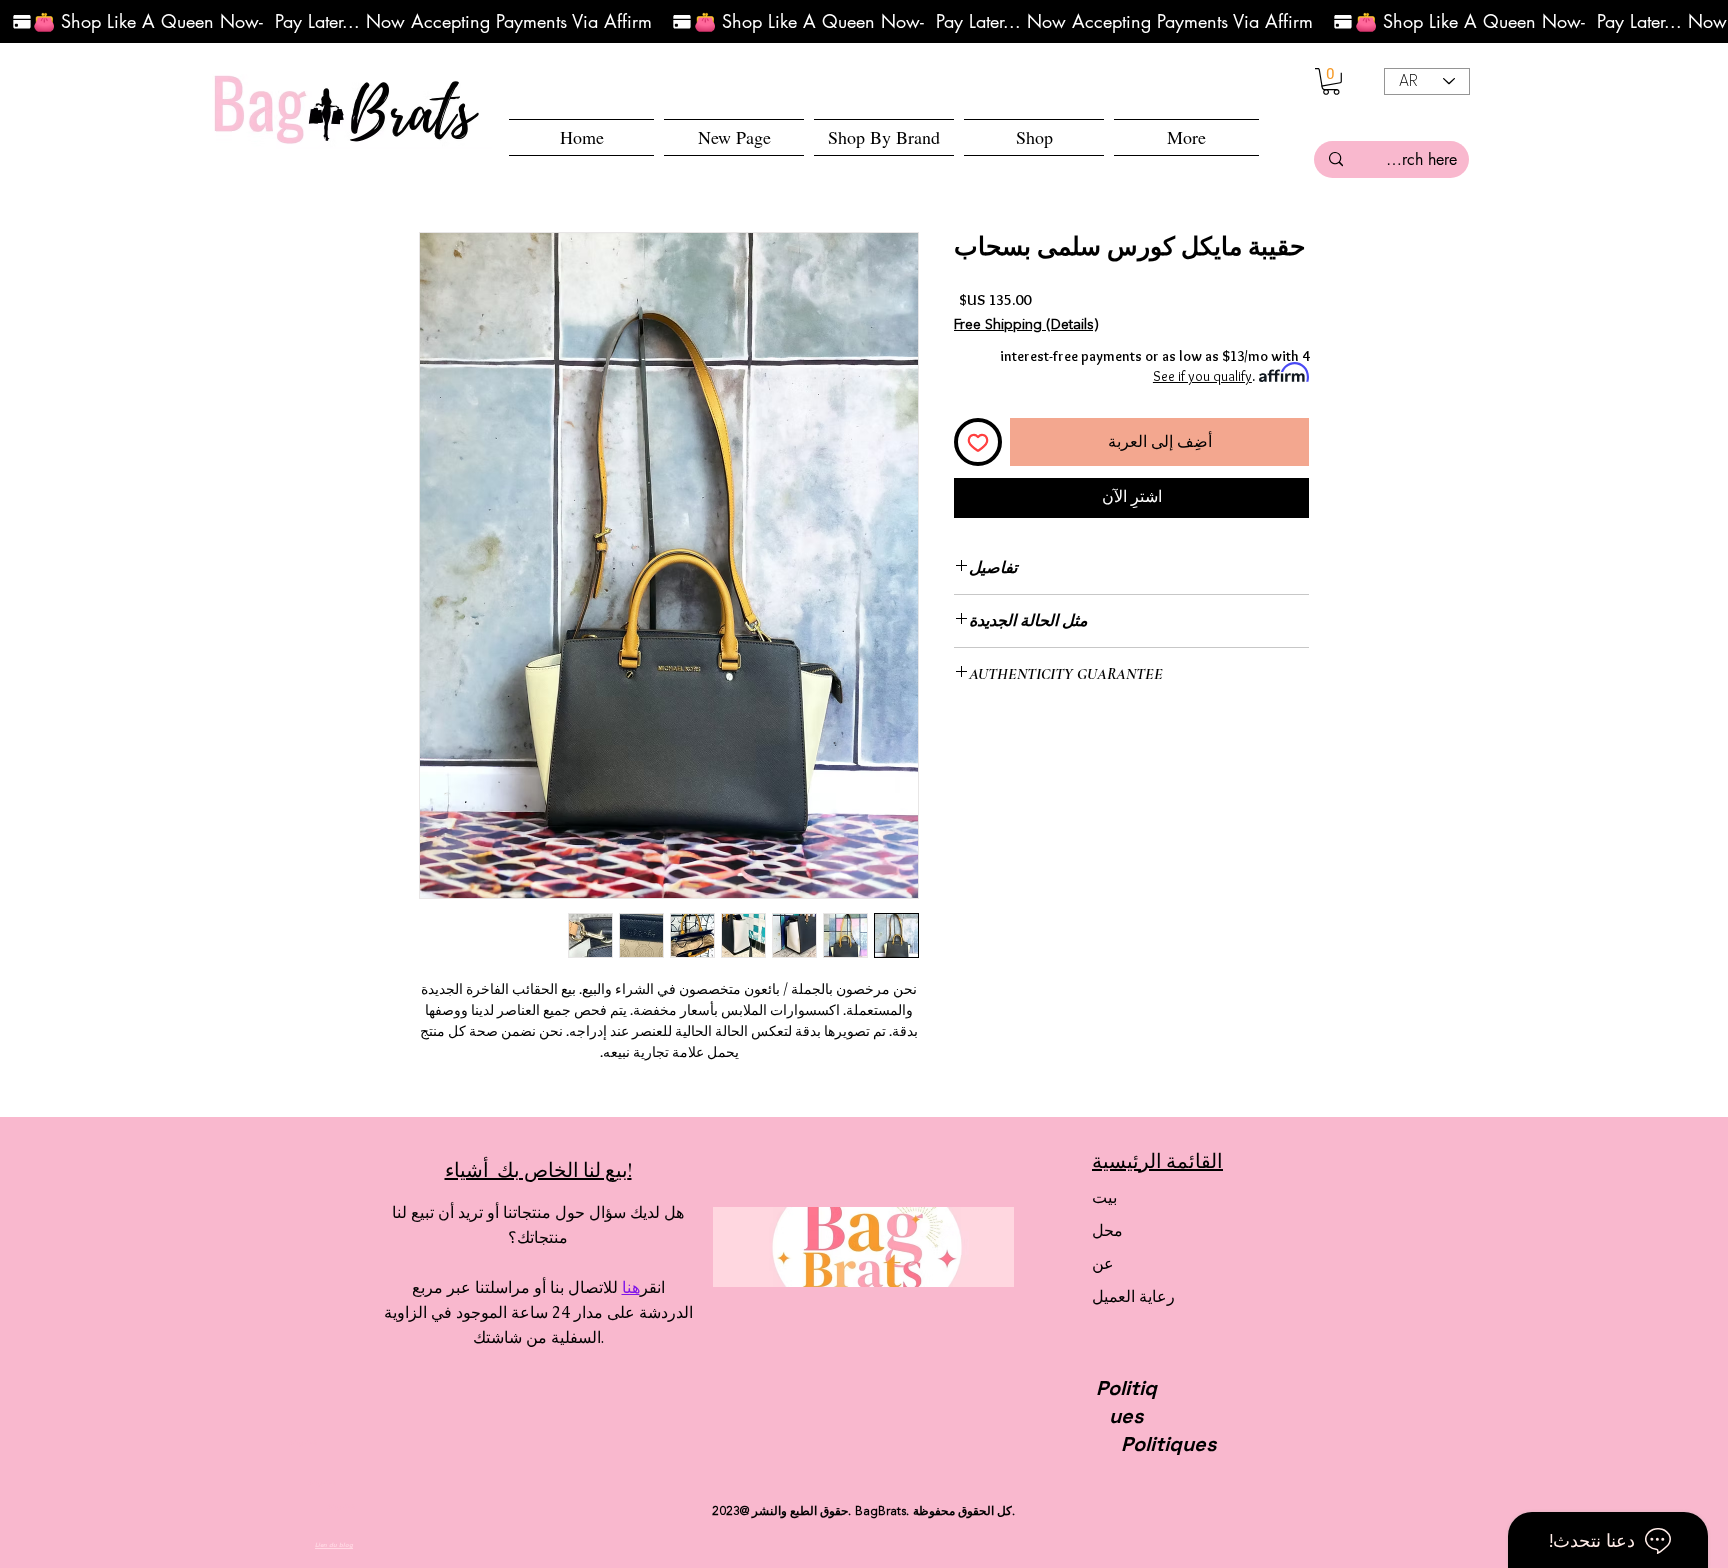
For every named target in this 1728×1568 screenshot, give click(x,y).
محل (1107, 1230)
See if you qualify (1202, 376)
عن (1103, 1263)
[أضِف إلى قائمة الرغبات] (978, 442)
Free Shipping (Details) (1026, 325)
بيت (1104, 1197)
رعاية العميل (1133, 1296)
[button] (1034, 137)
